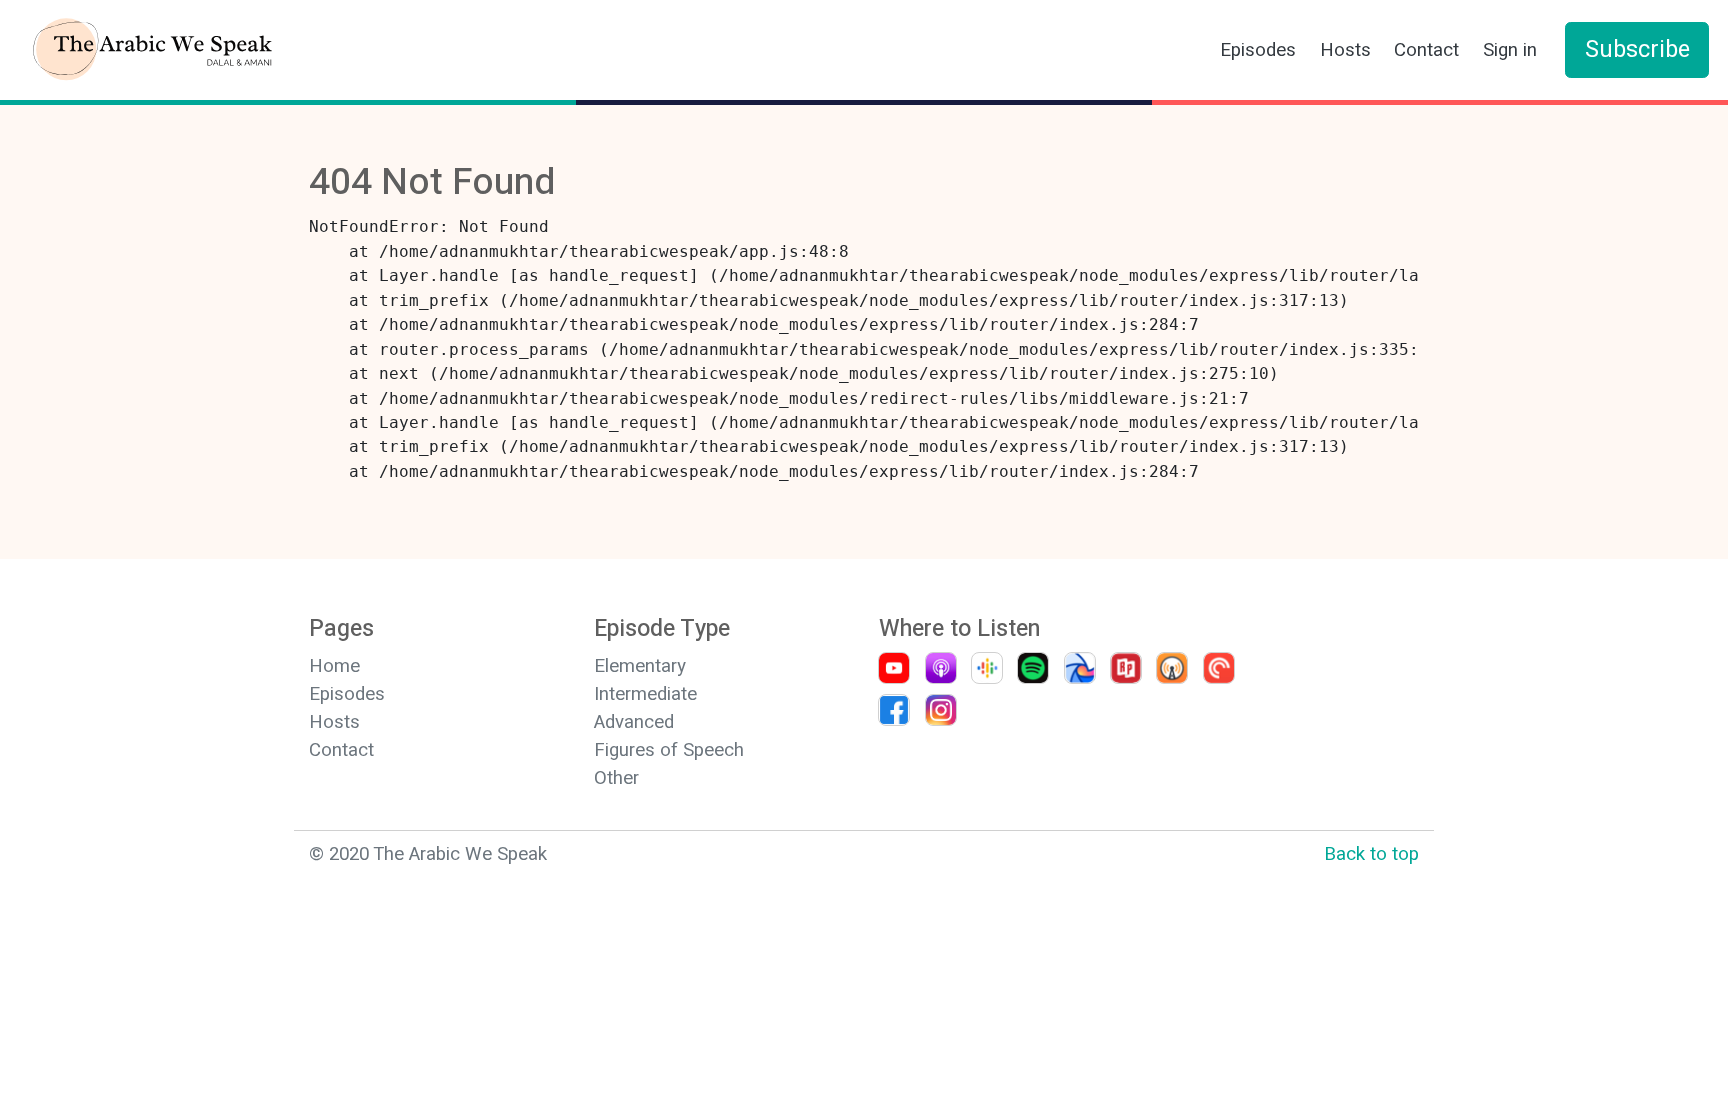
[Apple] (938, 668)
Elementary (640, 666)
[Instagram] (938, 710)
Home (334, 666)
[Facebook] (891, 710)
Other (616, 778)
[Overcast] (1169, 668)
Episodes (1258, 50)
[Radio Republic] (1123, 668)
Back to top (1371, 854)
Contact (1426, 50)
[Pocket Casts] (1216, 668)
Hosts (1345, 50)
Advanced (634, 722)
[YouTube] (891, 668)
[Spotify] (1030, 668)
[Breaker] (1077, 668)
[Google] (984, 668)
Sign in (1510, 50)
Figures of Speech (669, 750)
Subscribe (1637, 50)
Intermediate (645, 694)
